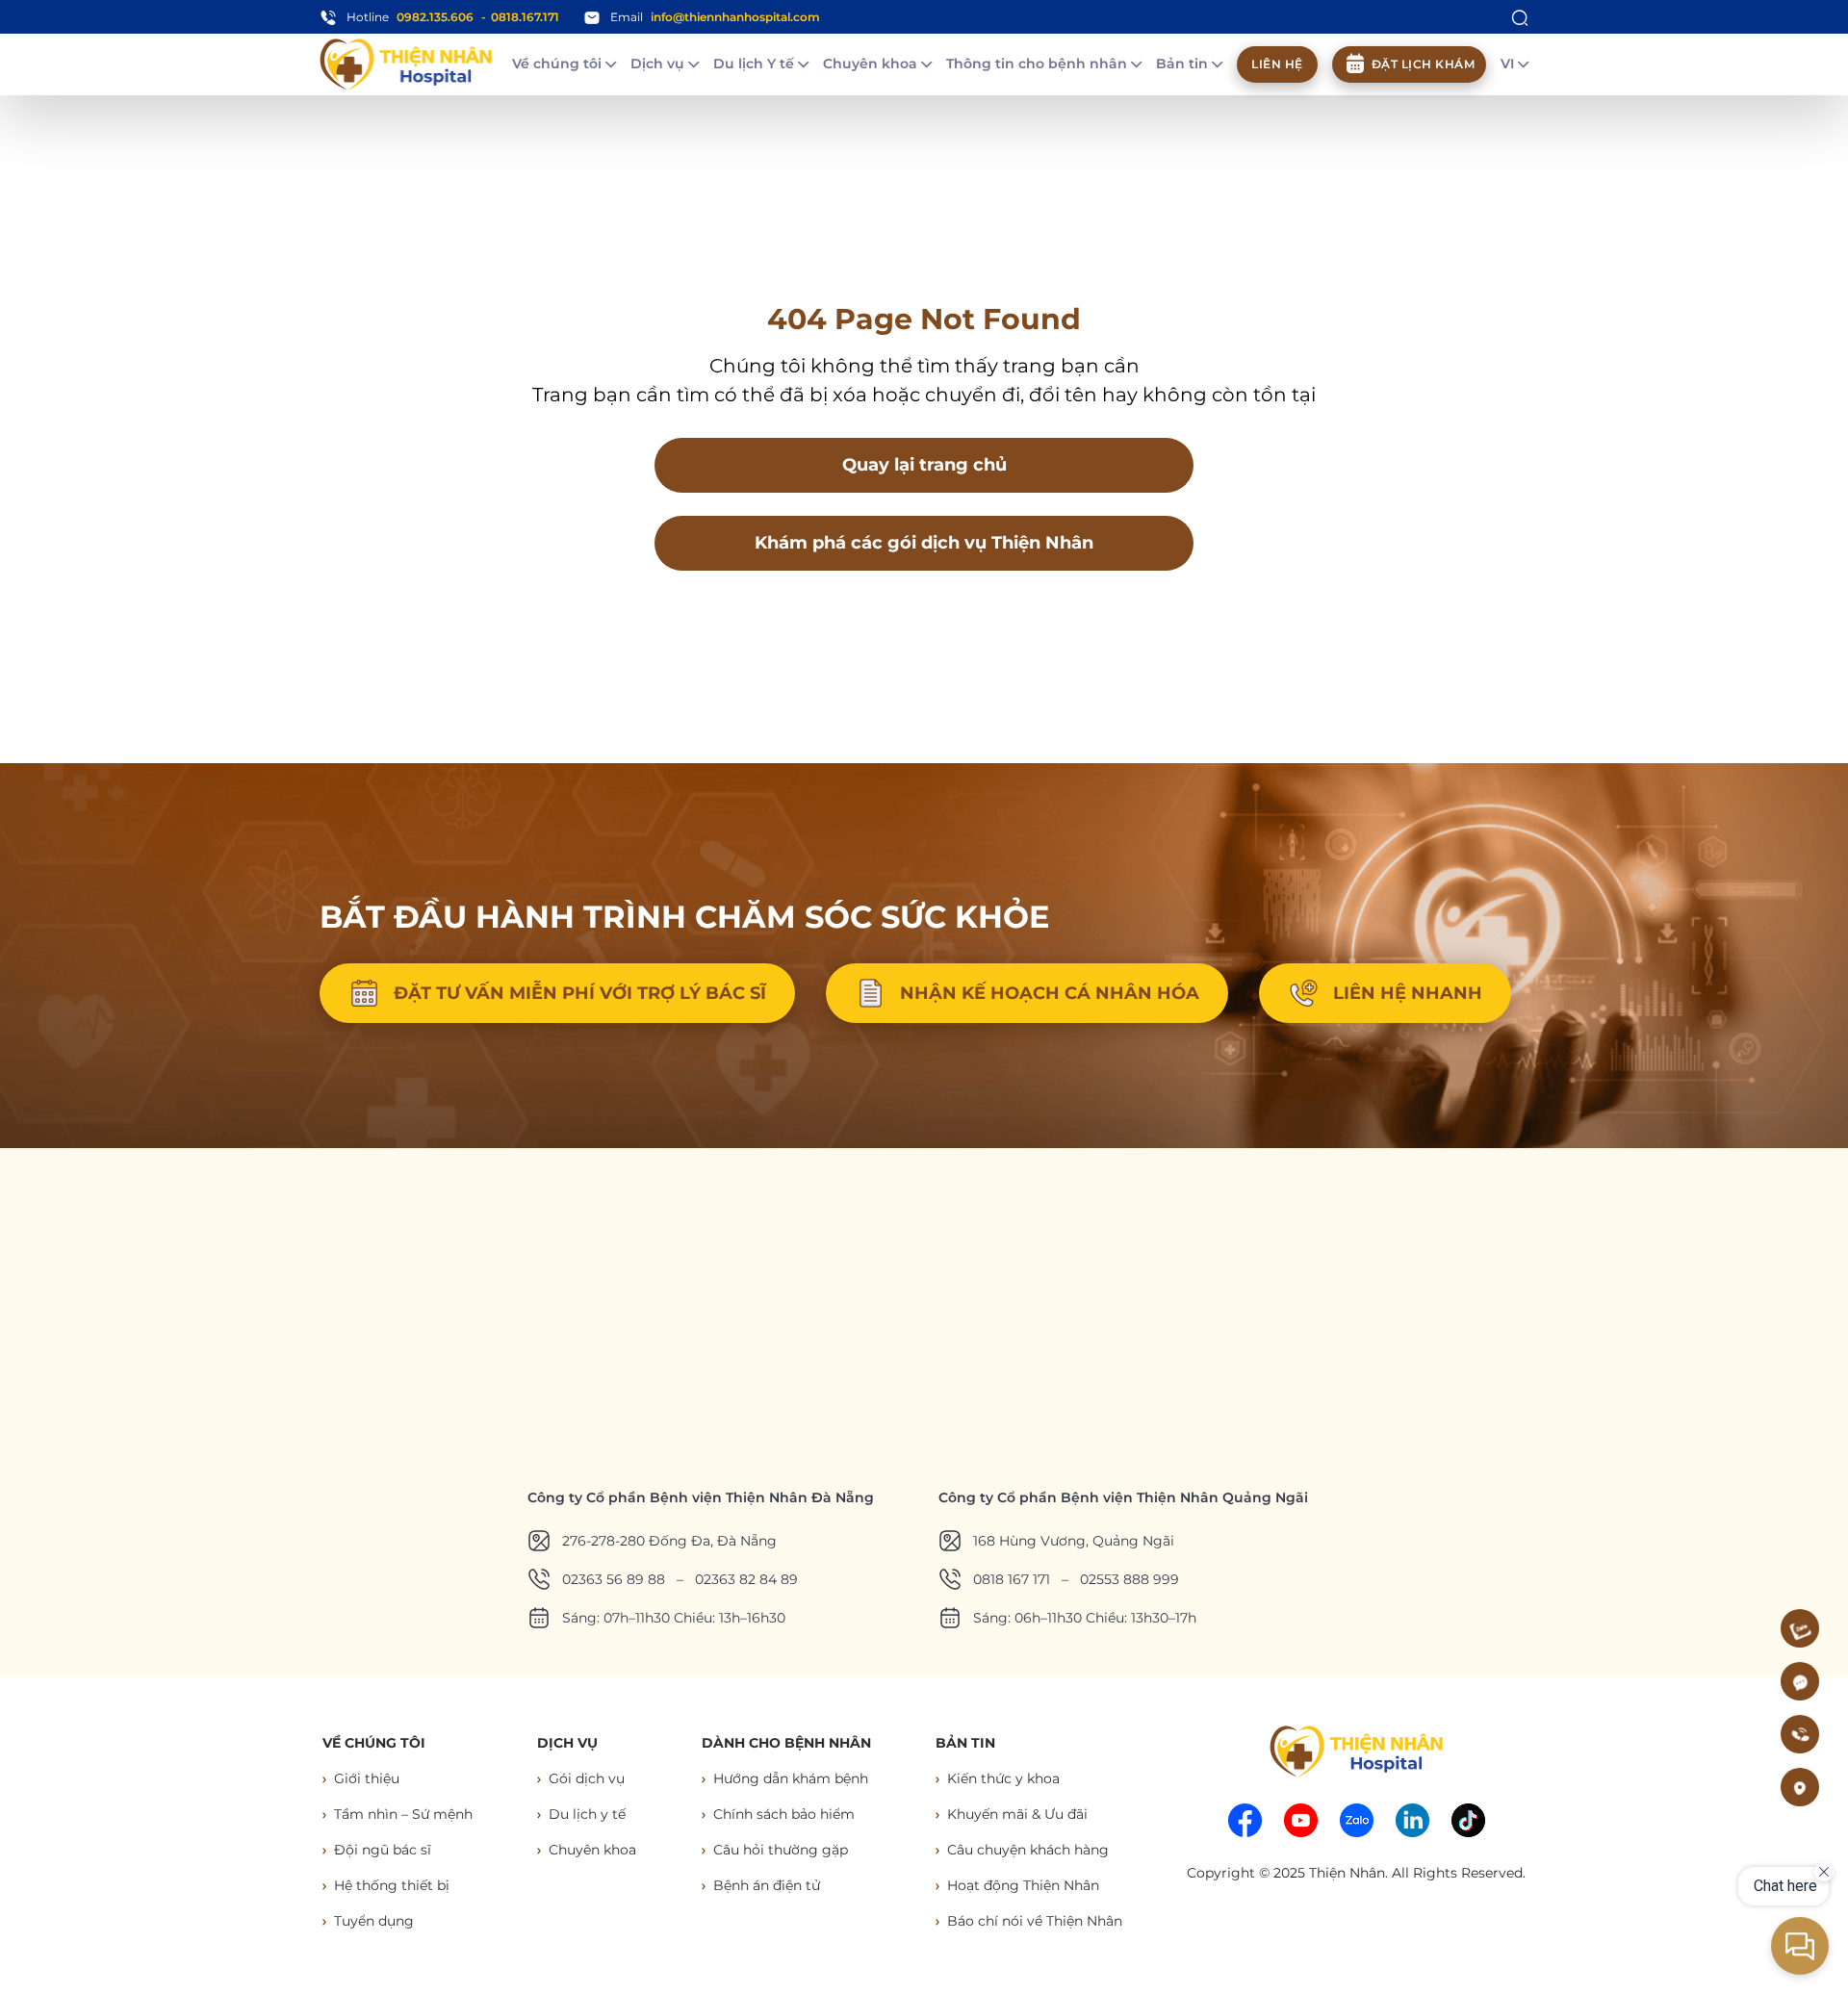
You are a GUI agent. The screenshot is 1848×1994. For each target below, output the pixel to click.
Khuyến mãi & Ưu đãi (1017, 1814)
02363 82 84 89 (746, 1579)
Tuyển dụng (374, 1921)
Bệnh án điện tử (767, 1885)
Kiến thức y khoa (1003, 1778)
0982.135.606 (435, 17)
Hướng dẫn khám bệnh (791, 1778)
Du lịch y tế (587, 1814)
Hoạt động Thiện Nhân (1023, 1885)
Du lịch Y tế (756, 64)
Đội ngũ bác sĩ (383, 1850)
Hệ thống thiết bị (392, 1885)
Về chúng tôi (559, 64)
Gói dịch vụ (587, 1778)
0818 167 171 (1012, 1579)
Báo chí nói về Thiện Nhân (1035, 1921)
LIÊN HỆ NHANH (1408, 993)
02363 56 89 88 (614, 1579)
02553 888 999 (1129, 1579)
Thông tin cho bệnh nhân (1039, 64)
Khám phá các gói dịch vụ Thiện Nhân (924, 543)
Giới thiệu (367, 1778)
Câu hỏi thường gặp (781, 1850)
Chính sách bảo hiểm (784, 1814)
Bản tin (1184, 64)
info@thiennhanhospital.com (735, 17)
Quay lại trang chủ (924, 465)
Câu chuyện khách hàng (1028, 1850)
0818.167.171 (525, 17)
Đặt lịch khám (1424, 64)
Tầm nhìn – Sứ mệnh (403, 1814)
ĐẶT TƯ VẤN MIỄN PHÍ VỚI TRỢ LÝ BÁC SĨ (580, 993)
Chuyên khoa (872, 64)
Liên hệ (1277, 64)
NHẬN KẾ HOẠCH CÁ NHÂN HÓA (1050, 993)
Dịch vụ (659, 64)
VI (1509, 64)
